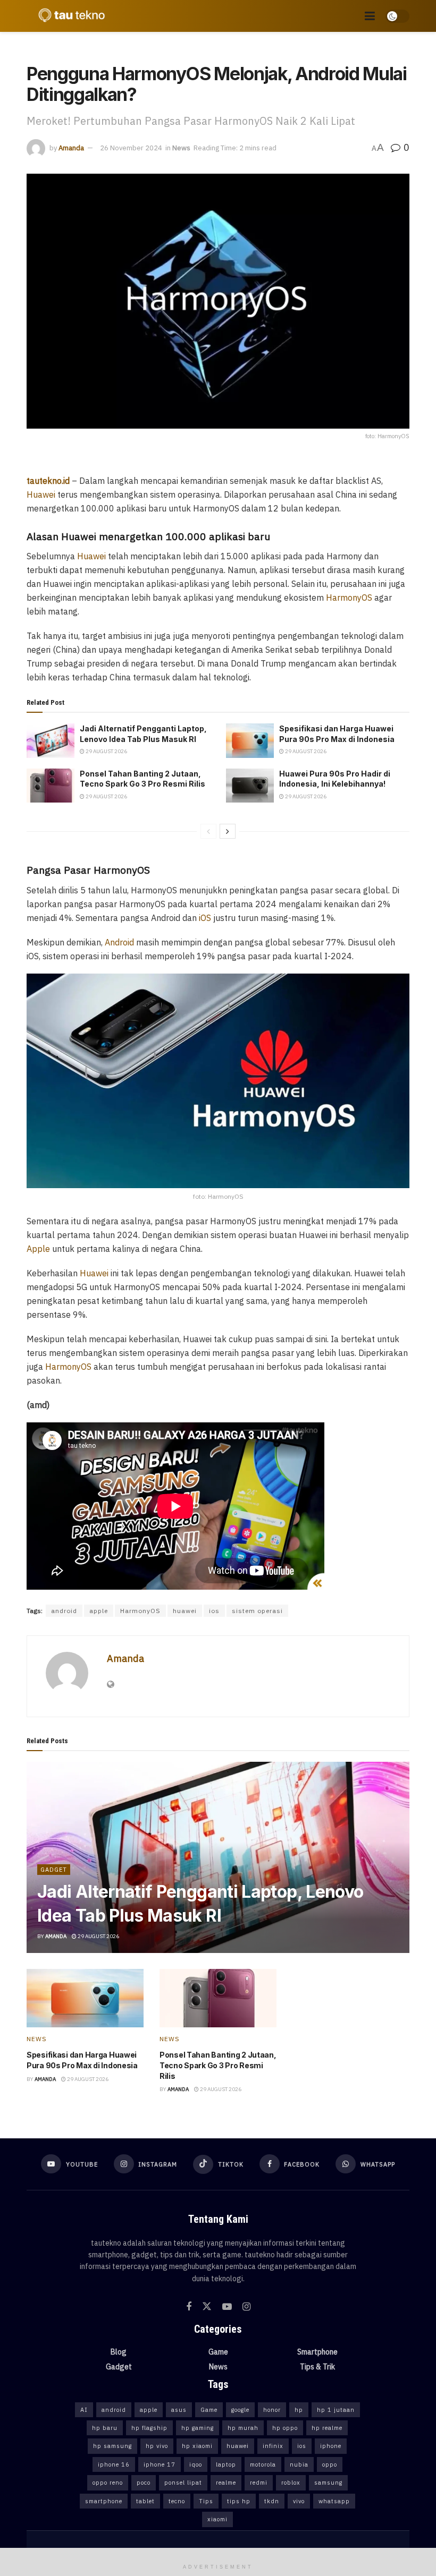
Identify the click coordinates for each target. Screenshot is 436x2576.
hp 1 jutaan (336, 2410)
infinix (273, 2446)
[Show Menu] (370, 16)
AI (84, 2410)
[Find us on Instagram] (246, 2307)
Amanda (71, 148)
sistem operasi (257, 1611)
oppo (330, 2464)
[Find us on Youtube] (227, 2307)
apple (99, 1611)
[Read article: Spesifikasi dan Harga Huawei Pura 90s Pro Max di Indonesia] (250, 740)
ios (214, 1611)
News (181, 148)
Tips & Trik (317, 2367)
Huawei (41, 494)
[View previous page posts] (208, 831)
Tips (206, 2501)
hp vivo (157, 2446)
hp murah (243, 2428)
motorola (263, 2464)
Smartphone (317, 2352)
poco (144, 2483)
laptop (226, 2464)
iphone (331, 2446)
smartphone (104, 2501)
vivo (299, 2501)
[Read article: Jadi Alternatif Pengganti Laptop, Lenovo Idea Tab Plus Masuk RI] (51, 740)
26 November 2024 (131, 148)
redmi (259, 2483)
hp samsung (112, 2446)
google (240, 2410)
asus (179, 2410)
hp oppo (285, 2428)
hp (299, 2410)
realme (226, 2483)
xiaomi (217, 2519)
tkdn (272, 2501)
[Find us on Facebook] (189, 2307)
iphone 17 (160, 2464)
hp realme (327, 2428)
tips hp (239, 2501)
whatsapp (334, 2501)
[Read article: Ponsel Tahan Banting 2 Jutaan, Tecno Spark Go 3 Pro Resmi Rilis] (51, 786)
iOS (205, 918)
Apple (38, 1249)
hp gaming (198, 2428)
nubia (299, 2464)
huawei (185, 1611)
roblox (291, 2483)
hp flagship (149, 2428)
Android (119, 942)
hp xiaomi (197, 2446)
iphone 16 (114, 2464)
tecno (177, 2501)
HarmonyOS (349, 598)
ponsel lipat (183, 2483)
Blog (119, 2352)
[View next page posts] (228, 831)
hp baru (105, 2428)
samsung (328, 2483)
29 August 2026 (106, 751)
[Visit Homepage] (69, 16)
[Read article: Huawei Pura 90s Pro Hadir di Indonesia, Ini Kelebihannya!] (250, 786)
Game (218, 2352)
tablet (145, 2501)
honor (272, 2410)
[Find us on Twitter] (207, 2307)
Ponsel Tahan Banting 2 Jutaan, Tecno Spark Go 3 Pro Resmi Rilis (218, 2065)
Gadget (54, 1870)
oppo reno (108, 2483)
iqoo (196, 2464)
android (64, 1611)
